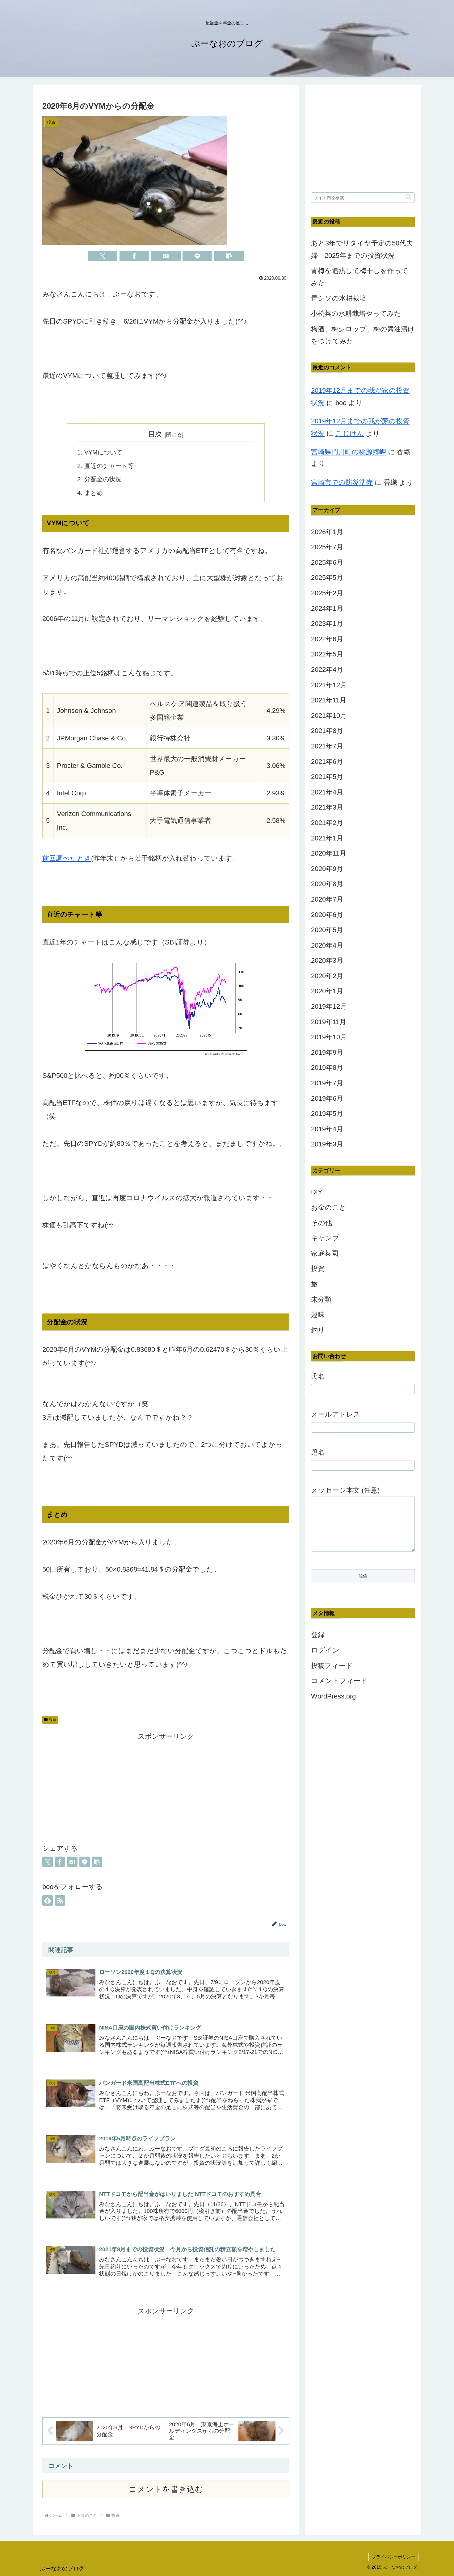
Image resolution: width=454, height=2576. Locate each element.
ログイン (325, 1650)
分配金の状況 (103, 479)
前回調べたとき (67, 858)
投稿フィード (332, 1666)
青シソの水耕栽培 (339, 298)
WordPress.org (333, 1696)
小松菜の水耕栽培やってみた (356, 314)
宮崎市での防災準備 (342, 482)
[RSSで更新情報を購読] (60, 1900)
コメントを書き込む (166, 2489)
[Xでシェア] (103, 256)
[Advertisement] (166, 1786)
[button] (229, 256)
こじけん (350, 433)
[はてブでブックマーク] (166, 256)
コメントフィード (339, 1681)
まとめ (94, 493)
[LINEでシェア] (197, 256)
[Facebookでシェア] (134, 256)
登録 (318, 1635)
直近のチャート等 (109, 466)
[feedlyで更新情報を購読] (48, 1900)
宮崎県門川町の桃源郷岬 (349, 452)
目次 (155, 434)
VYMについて (103, 452)
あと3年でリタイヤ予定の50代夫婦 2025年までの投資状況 (362, 249)
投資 (53, 1719)
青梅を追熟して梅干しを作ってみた (360, 277)
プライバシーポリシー (393, 2557)
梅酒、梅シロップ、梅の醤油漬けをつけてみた (363, 335)
